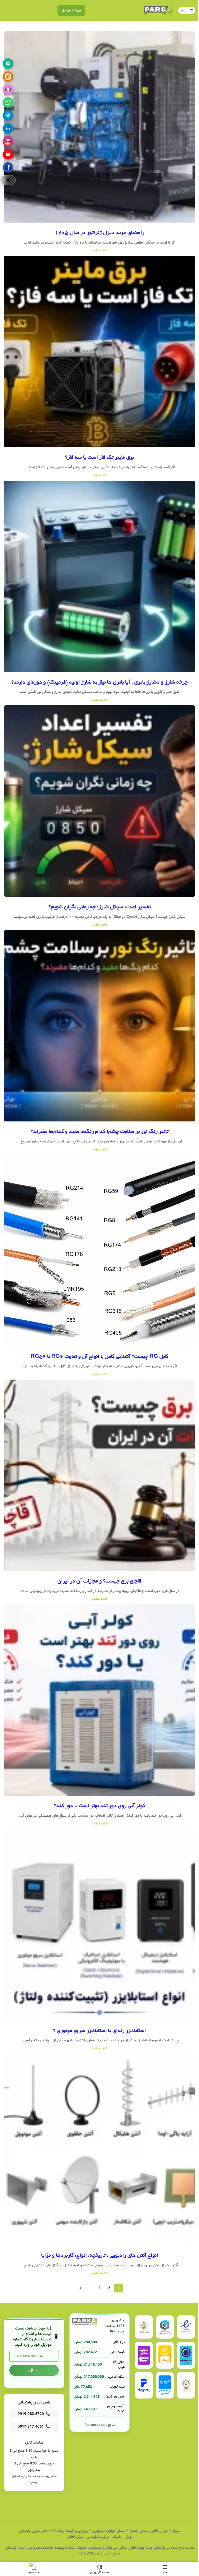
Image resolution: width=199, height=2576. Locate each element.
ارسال (34, 2370)
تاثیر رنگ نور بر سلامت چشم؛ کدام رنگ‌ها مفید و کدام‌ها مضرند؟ (100, 1132)
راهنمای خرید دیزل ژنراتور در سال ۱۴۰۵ (100, 233)
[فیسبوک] (8, 167)
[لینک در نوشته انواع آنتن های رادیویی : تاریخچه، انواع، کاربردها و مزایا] (99, 2150)
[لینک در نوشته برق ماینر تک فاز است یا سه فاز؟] (99, 352)
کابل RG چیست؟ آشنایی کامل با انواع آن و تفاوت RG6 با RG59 (99, 1357)
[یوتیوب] (8, 154)
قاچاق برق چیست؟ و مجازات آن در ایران (99, 1581)
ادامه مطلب (99, 250)
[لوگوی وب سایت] (158, 10)
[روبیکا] (8, 89)
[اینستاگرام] (8, 141)
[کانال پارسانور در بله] (8, 64)
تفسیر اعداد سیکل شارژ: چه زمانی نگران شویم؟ (100, 907)
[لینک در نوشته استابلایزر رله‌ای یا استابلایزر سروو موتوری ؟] (99, 1925)
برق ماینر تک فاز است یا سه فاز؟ (99, 458)
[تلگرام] (8, 115)
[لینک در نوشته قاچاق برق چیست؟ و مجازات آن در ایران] (99, 1475)
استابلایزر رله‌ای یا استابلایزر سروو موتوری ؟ (99, 2031)
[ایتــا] (8, 77)
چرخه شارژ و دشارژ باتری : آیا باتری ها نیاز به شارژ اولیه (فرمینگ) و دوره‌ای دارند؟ (99, 683)
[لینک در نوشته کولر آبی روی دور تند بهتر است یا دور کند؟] (99, 1700)
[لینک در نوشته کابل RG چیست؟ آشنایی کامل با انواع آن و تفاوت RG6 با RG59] (99, 1251)
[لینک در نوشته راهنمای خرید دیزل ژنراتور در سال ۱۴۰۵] (99, 127)
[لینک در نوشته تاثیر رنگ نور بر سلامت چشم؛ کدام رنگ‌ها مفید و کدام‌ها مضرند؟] (99, 1026)
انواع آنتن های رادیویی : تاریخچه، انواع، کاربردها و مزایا (100, 2256)
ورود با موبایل (71, 10)
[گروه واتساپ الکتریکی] (8, 102)
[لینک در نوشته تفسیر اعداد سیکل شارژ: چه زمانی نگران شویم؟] (99, 801)
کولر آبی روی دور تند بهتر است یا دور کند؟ (99, 1806)
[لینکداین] (8, 128)
